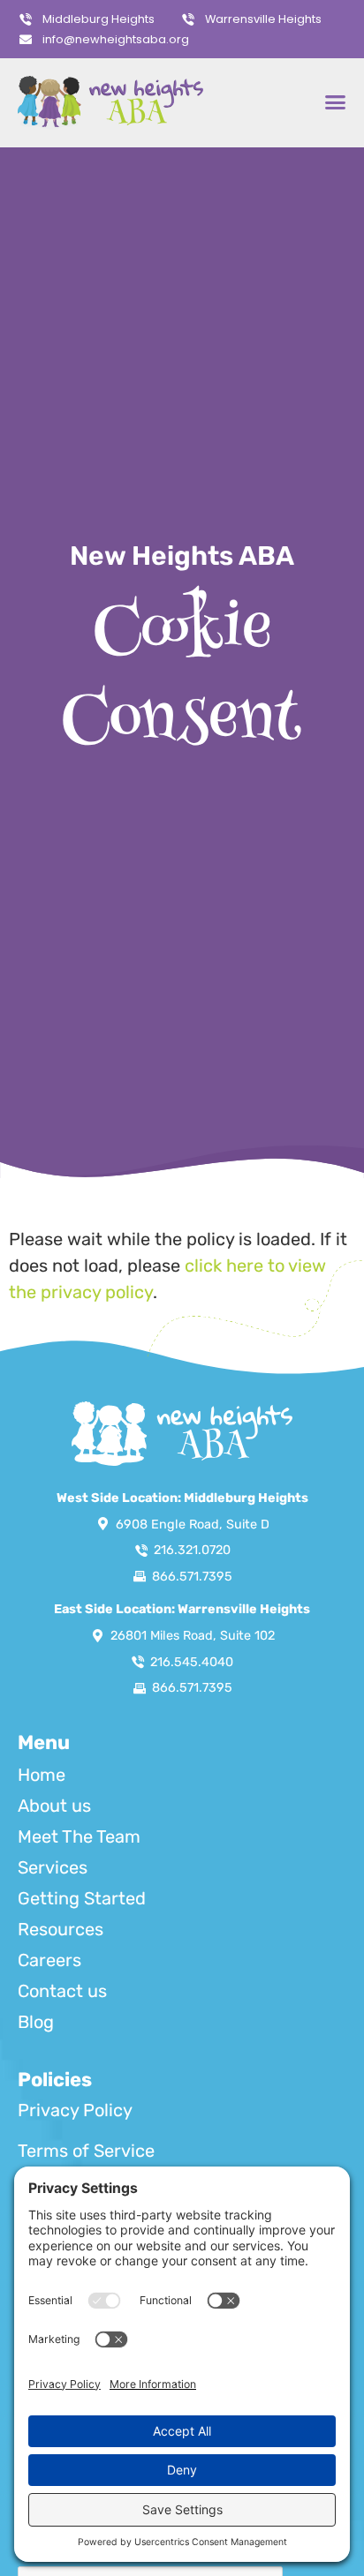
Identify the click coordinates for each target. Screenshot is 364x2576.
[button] (335, 102)
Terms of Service (86, 2151)
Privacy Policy (75, 2110)
